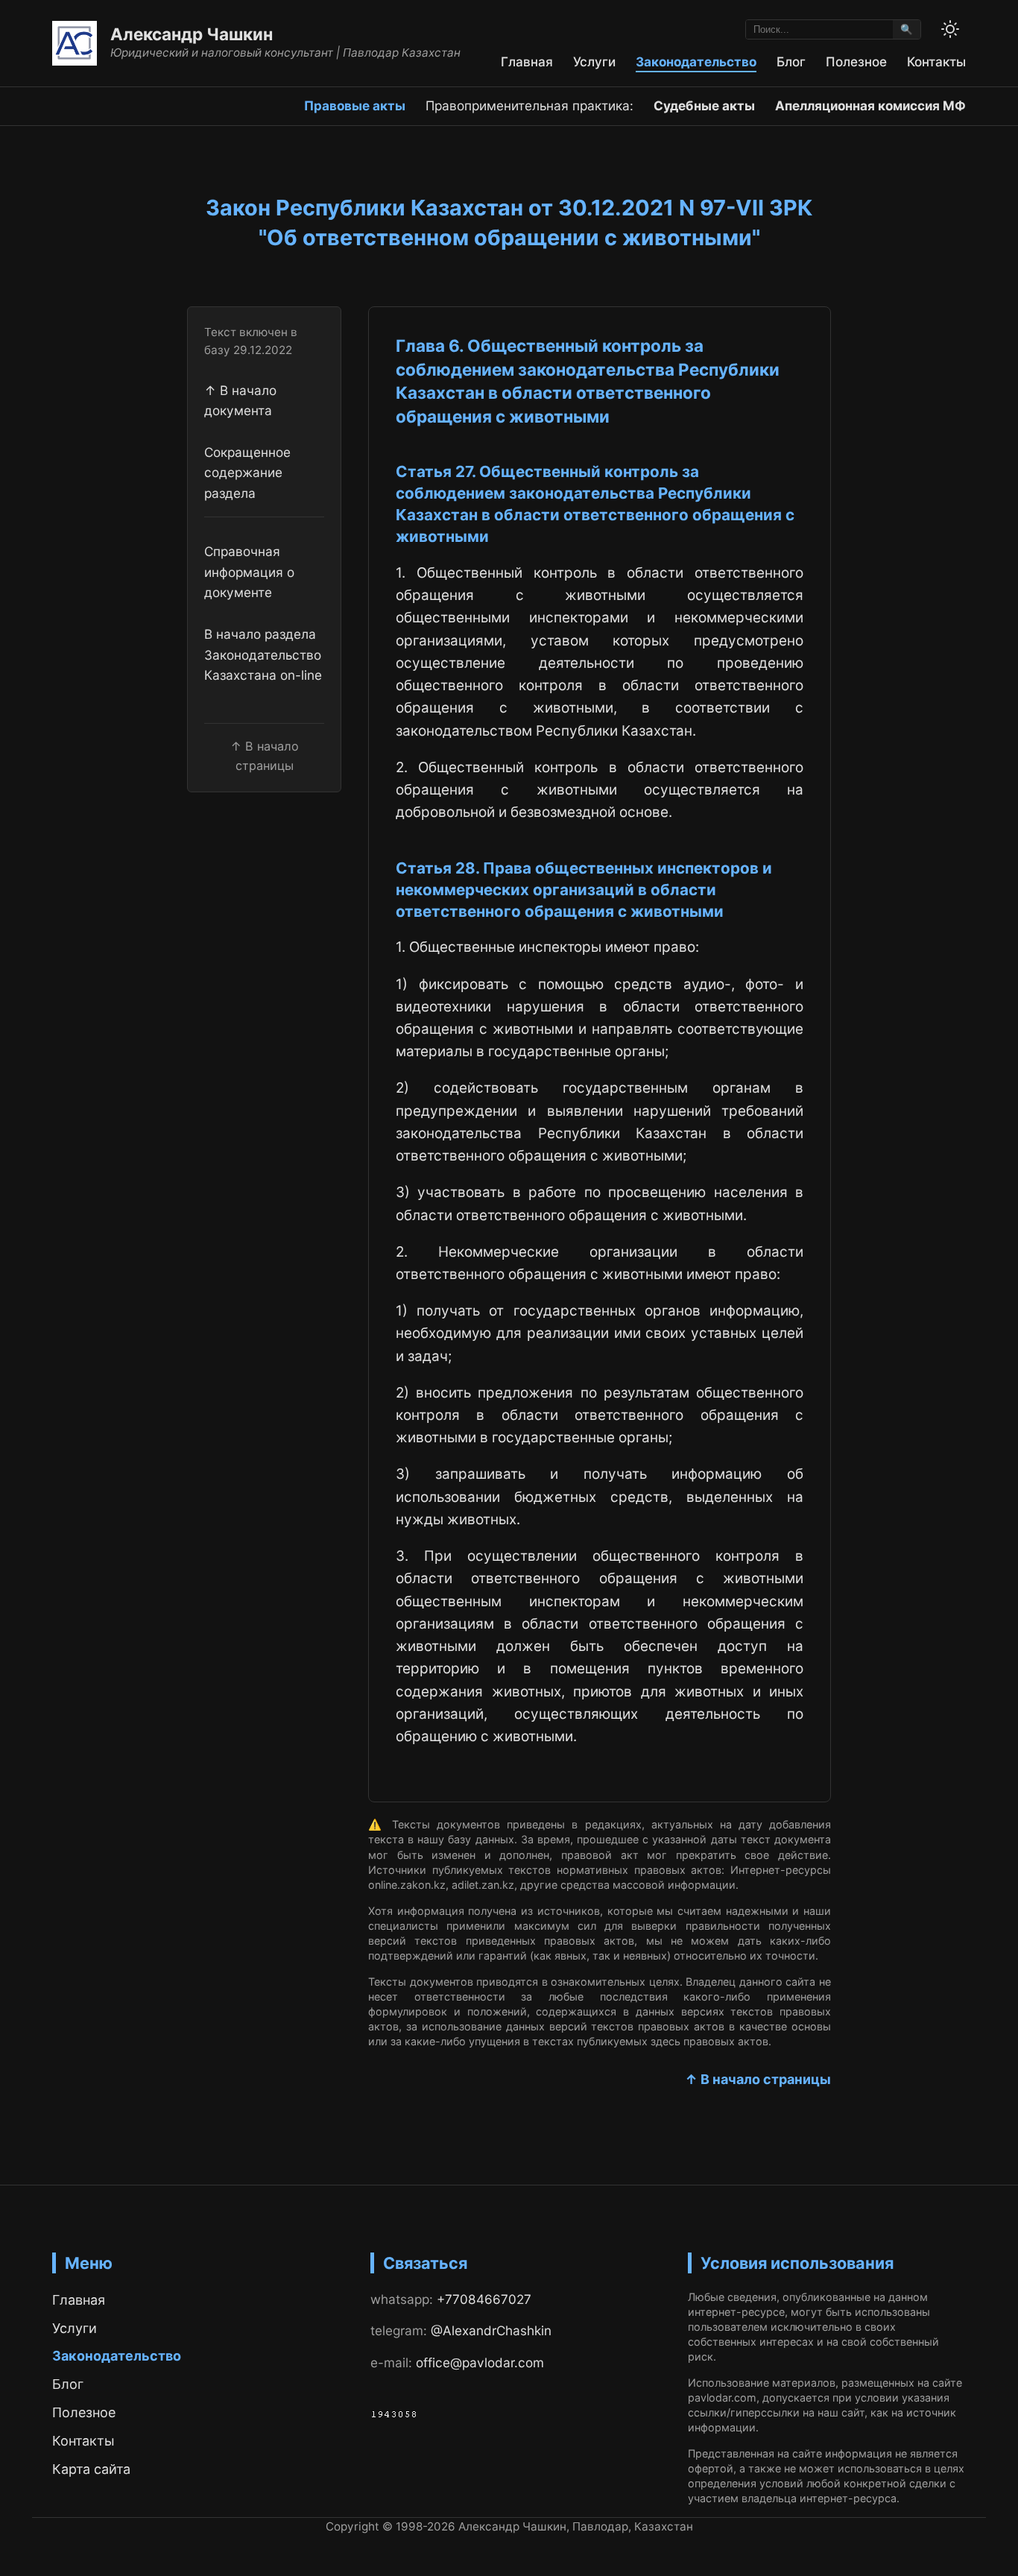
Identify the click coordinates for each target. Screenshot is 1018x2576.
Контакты (936, 61)
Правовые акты (355, 105)
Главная (527, 61)
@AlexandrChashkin (491, 2330)
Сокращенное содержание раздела (247, 473)
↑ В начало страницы (758, 2079)
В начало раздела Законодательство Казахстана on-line (263, 654)
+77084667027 (484, 2299)
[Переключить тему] (950, 29)
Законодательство (696, 61)
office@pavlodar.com (480, 2362)
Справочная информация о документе (249, 572)
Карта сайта (91, 2469)
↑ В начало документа (240, 400)
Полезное (856, 61)
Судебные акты (704, 105)
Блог (791, 61)
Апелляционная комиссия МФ (870, 105)
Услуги (594, 61)
